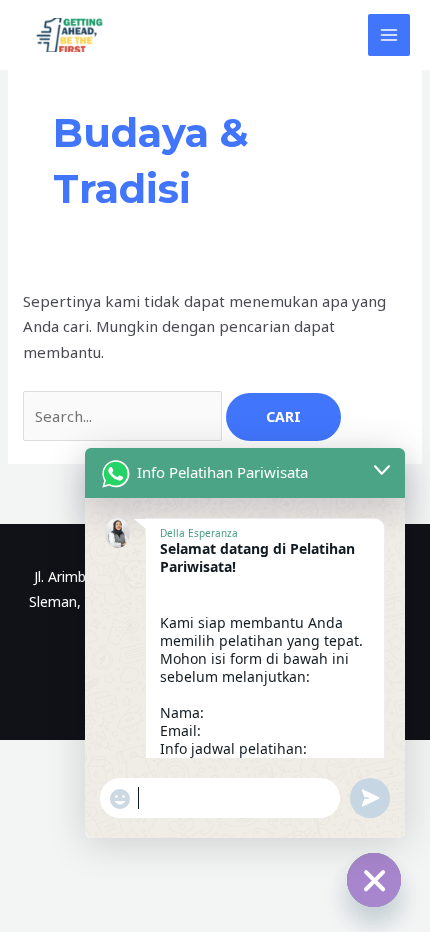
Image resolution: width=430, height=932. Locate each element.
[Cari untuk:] (124, 416)
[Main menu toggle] (389, 35)
